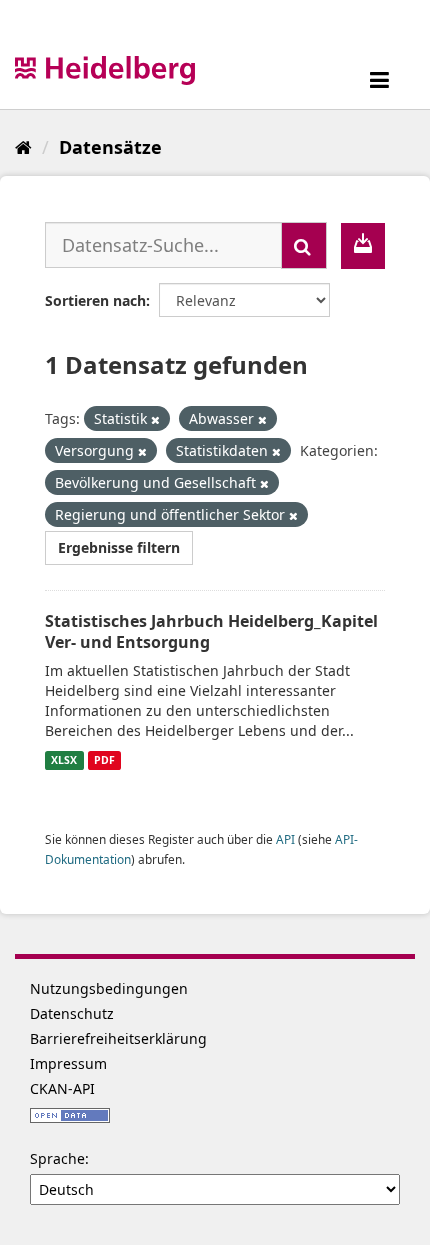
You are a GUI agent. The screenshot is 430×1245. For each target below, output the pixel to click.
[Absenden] (304, 245)
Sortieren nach (95, 300)
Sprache (57, 1158)
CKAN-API (62, 1088)
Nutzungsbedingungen (109, 988)
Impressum (68, 1063)
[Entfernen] (155, 419)
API (285, 839)
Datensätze (110, 147)
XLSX (64, 760)
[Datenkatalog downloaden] (363, 246)
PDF (104, 760)
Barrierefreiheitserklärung (118, 1038)
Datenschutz (72, 1013)
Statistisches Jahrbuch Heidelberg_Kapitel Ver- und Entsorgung (211, 631)
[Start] (23, 147)
